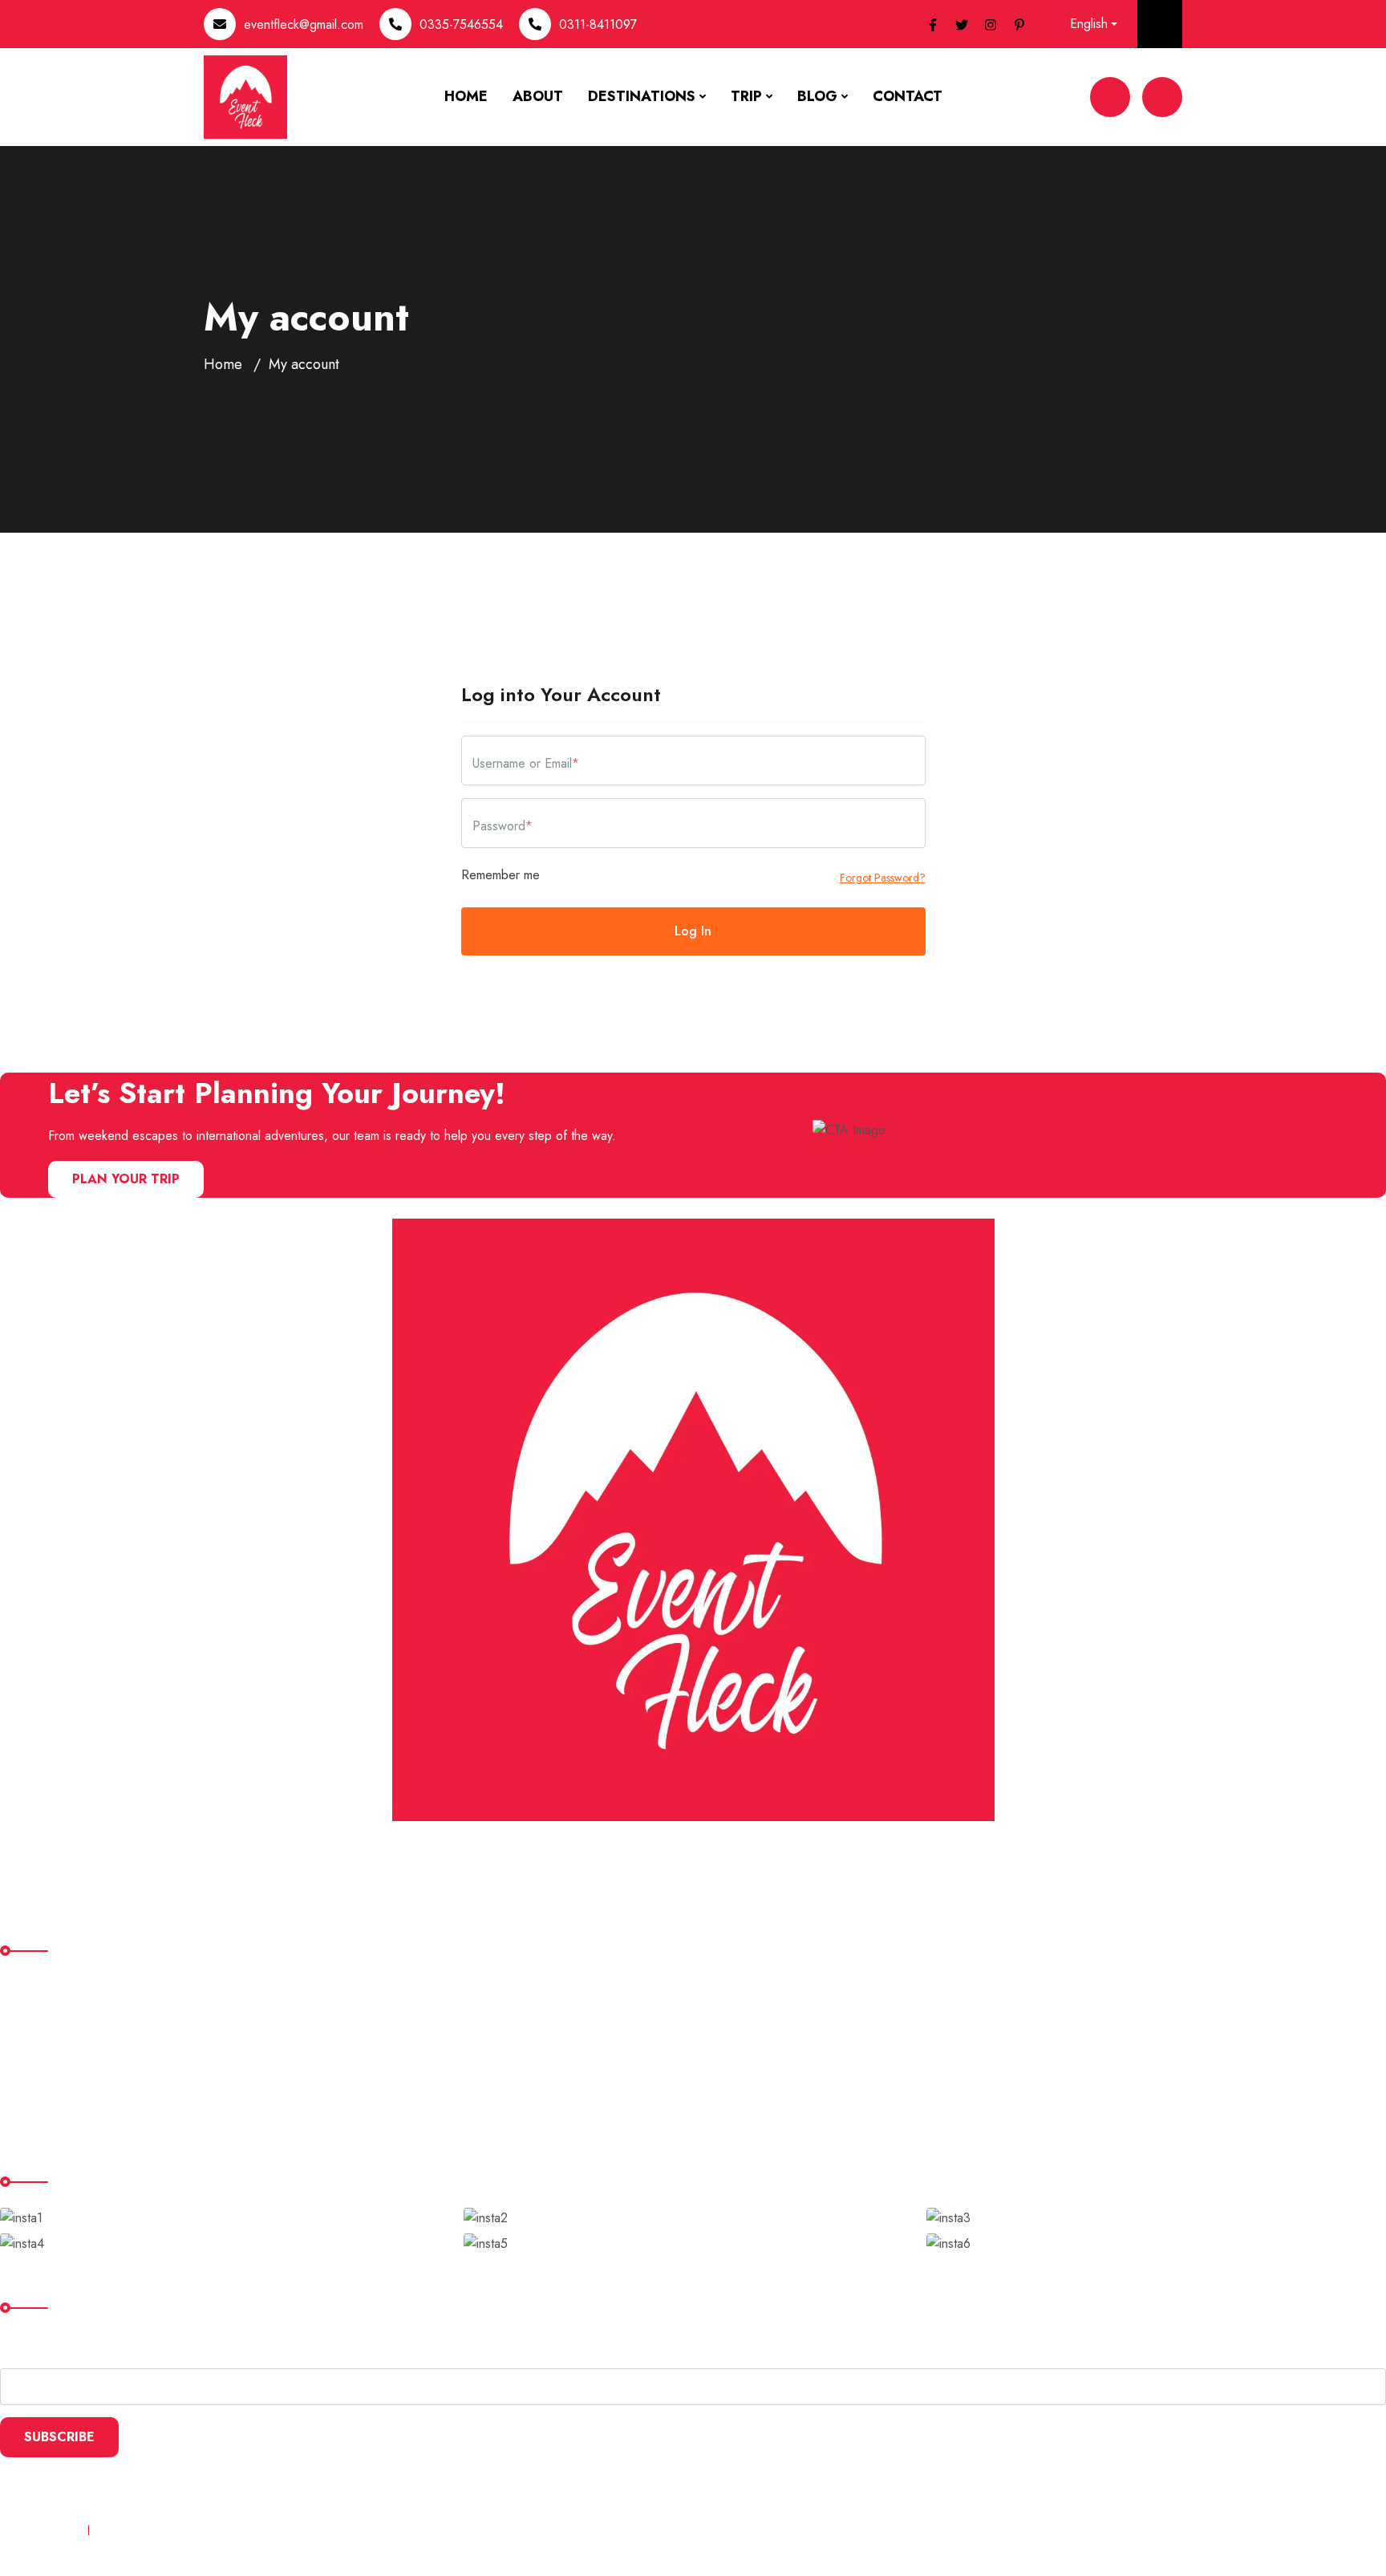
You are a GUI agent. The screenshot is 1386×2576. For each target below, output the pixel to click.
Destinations (642, 96)
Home (466, 96)
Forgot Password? (883, 878)
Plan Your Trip (126, 1179)
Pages (31, 2052)
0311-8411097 (598, 24)
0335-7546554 (461, 24)
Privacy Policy (37, 2530)
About (538, 96)
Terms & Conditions (151, 2530)
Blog (817, 96)
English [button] (1089, 24)
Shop (27, 2085)
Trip (746, 96)
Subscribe (59, 2437)
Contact (908, 96)
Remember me (500, 875)
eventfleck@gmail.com (304, 24)
